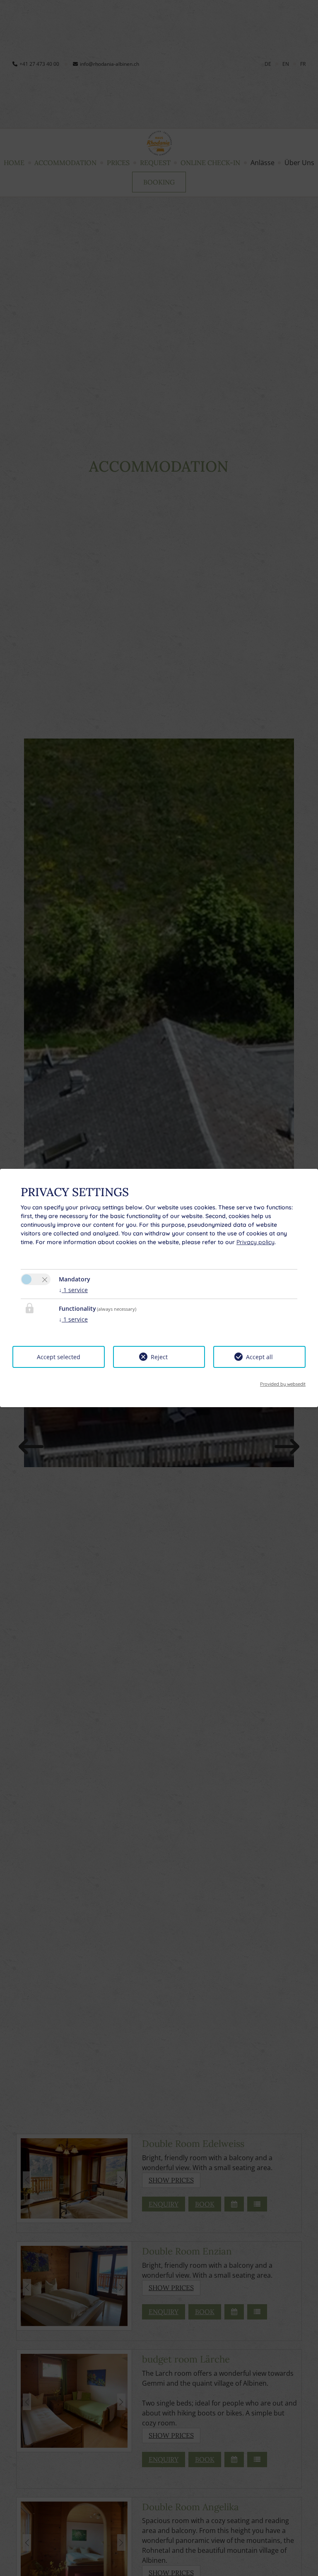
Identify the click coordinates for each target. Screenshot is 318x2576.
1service (73, 1290)
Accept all (259, 1357)
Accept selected (59, 1357)
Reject (159, 1357)
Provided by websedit (283, 1384)
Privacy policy (255, 1242)
